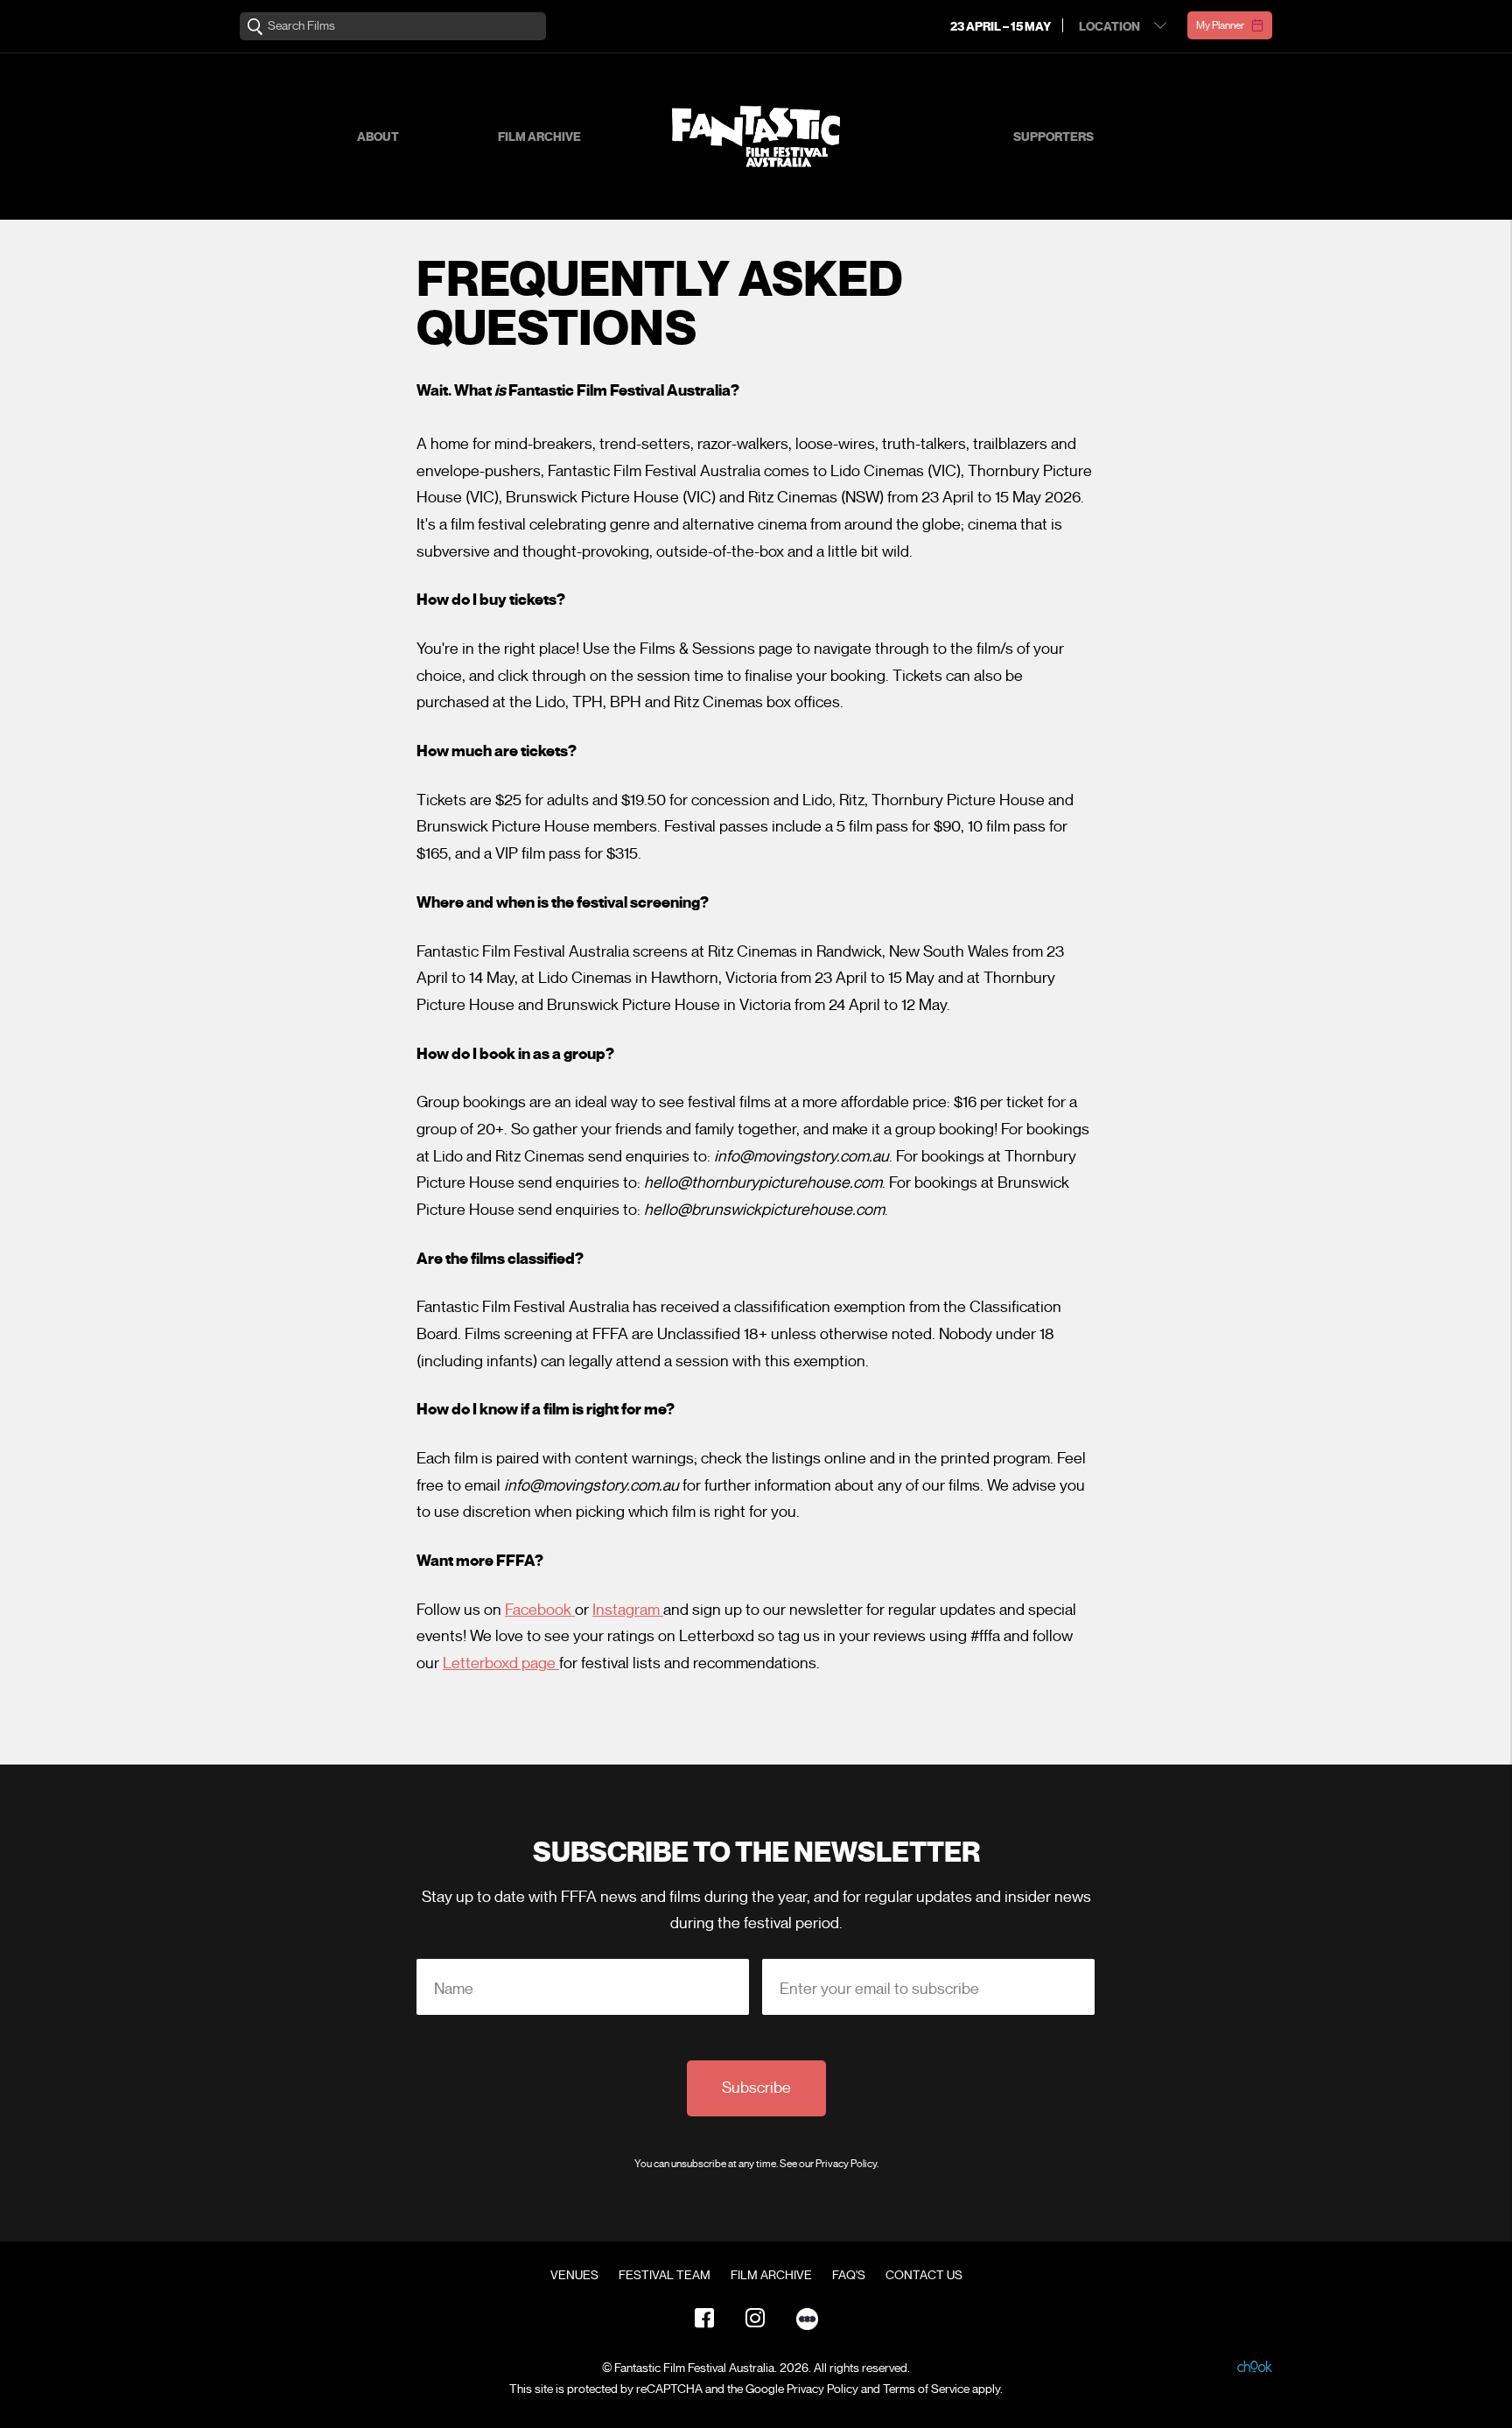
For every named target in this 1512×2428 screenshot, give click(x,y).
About (378, 137)
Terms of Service (926, 2389)
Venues (574, 2276)
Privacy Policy (846, 2163)
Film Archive (539, 137)
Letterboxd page (501, 1663)
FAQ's (849, 2276)
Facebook (540, 1610)
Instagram (628, 1610)
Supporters (1053, 137)
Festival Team (665, 2276)
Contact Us (924, 2276)
